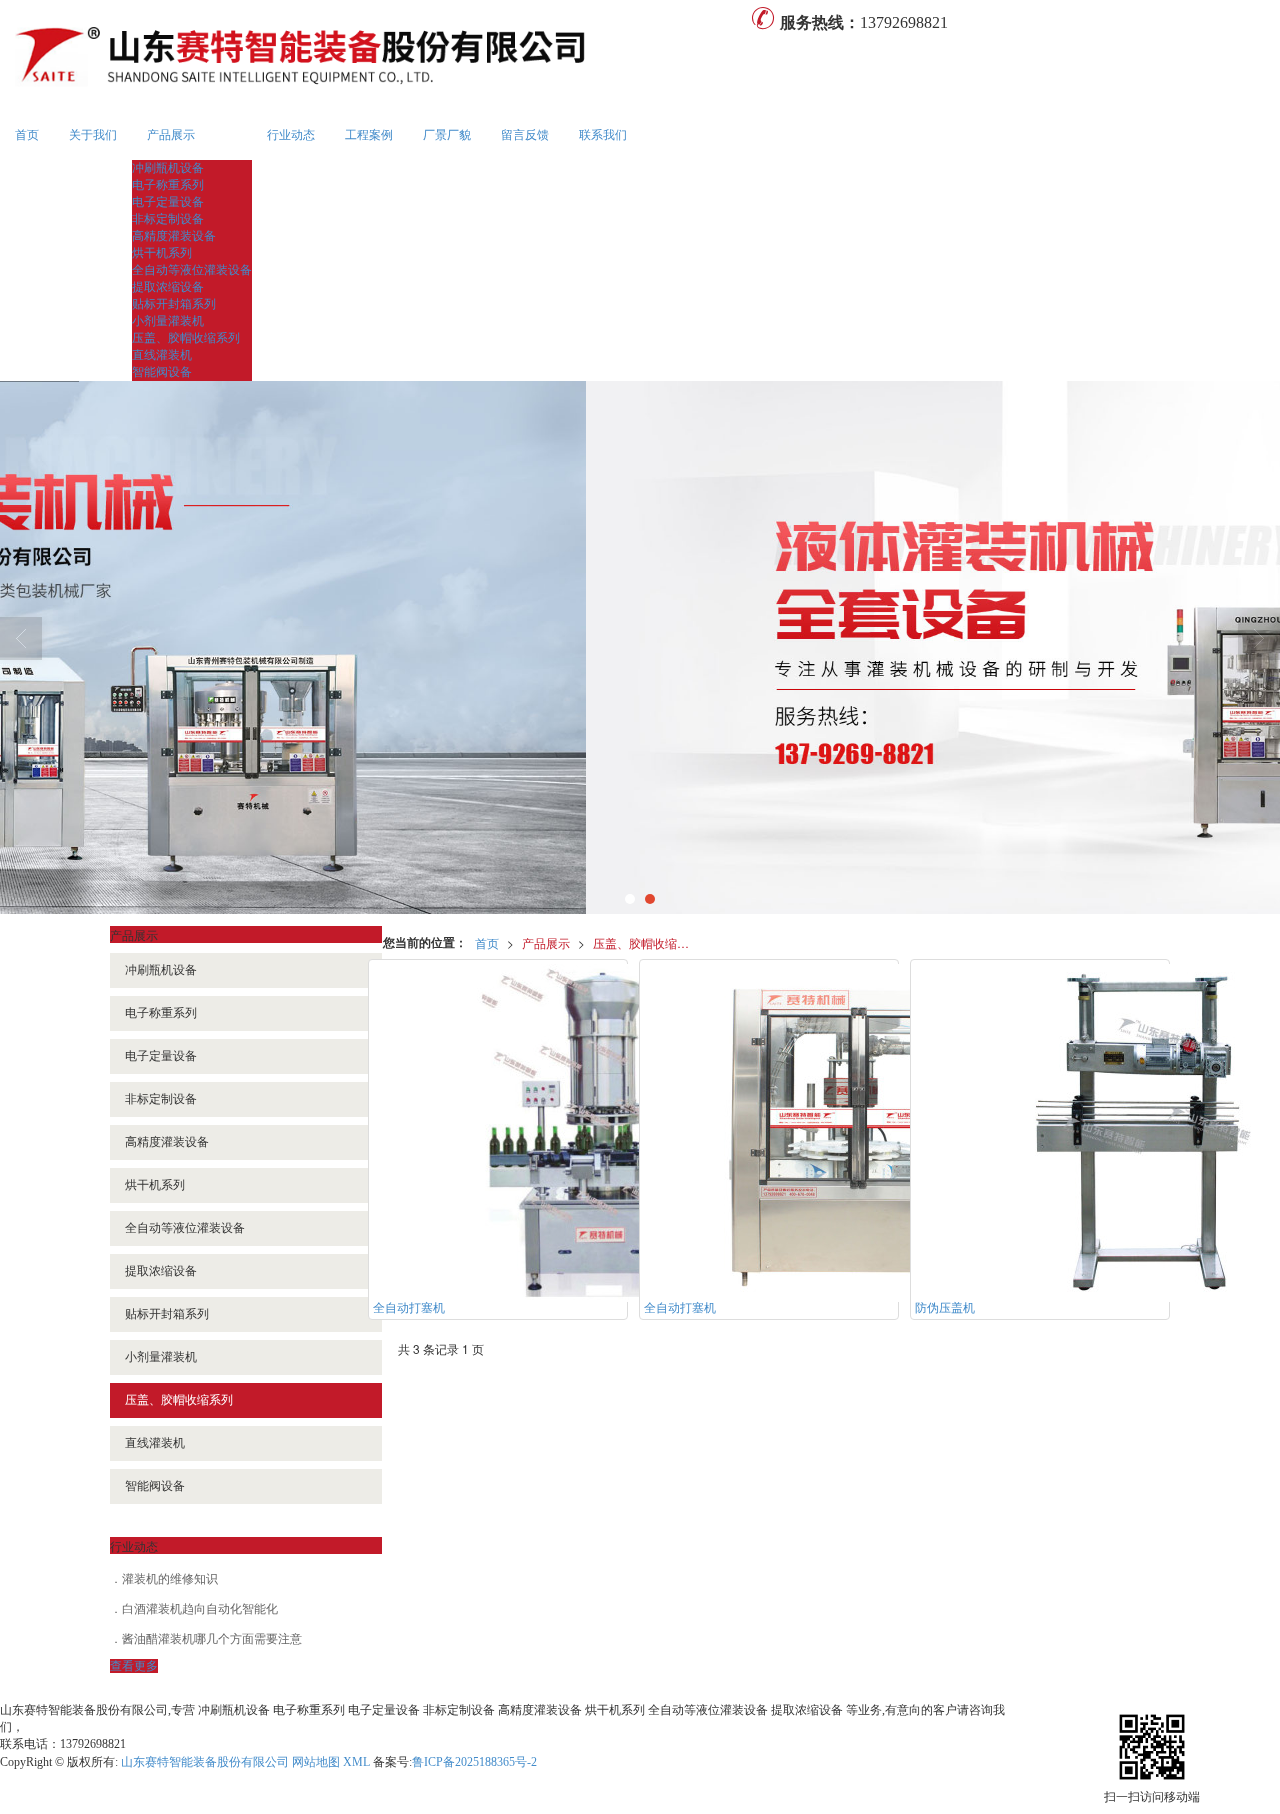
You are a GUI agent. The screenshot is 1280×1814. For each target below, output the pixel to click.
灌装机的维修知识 (170, 1579)
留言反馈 (525, 135)
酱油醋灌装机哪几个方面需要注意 (212, 1639)
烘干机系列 (162, 253)
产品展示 (171, 135)
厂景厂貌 (447, 135)
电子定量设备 (168, 202)
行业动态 (291, 135)
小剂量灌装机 (168, 321)
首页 (27, 135)
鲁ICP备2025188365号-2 (474, 1762)
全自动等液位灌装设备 (192, 270)
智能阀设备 (162, 372)
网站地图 (316, 1762)
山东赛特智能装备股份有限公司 (205, 1762)
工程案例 (369, 135)
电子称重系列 (168, 185)
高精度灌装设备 (174, 236)
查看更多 (134, 1666)
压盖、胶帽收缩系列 (186, 338)
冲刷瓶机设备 (168, 168)
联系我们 (603, 135)
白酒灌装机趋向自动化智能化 (200, 1609)
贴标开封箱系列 (174, 304)
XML (356, 1762)
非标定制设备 (168, 219)
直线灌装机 (162, 355)
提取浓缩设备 (168, 287)
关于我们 (93, 135)
